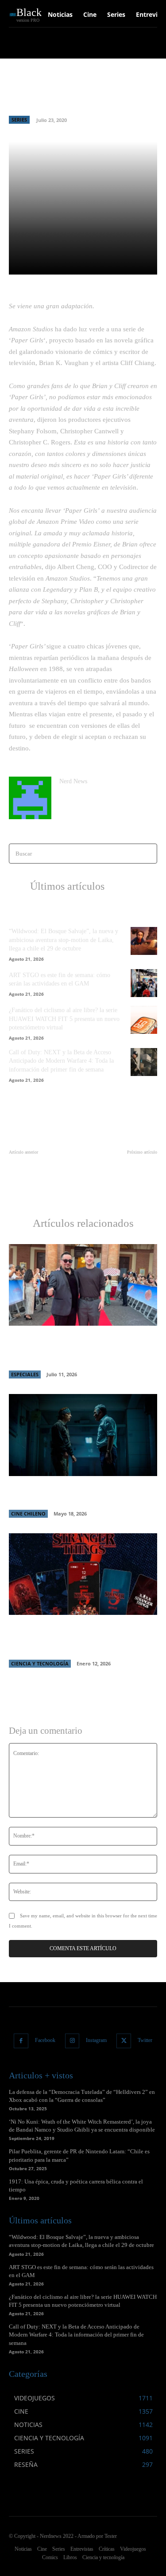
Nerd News (73, 781)
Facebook (45, 2040)
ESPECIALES (25, 1374)
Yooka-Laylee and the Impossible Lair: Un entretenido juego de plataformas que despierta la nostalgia (42, 1179)
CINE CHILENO (28, 1514)
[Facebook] (21, 2041)
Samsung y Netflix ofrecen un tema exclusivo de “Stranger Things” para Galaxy (70, 1638)
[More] (140, 263)
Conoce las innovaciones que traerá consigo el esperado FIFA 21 (122, 1170)
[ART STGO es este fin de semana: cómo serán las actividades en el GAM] (144, 983)
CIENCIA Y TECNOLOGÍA (40, 1663)
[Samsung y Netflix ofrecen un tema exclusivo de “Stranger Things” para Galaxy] (83, 1574)
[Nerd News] (30, 798)
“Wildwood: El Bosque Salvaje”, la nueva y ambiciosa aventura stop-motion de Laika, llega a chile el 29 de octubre (64, 940)
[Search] (148, 854)
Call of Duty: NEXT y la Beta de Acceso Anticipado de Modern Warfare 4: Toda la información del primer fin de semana (61, 1061)
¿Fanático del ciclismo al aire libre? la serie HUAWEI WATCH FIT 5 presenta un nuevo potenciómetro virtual (64, 1019)
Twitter (145, 2040)
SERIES (19, 120)
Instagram (96, 2040)
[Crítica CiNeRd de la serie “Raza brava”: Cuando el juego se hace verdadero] (83, 1435)
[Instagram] (72, 2041)
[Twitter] (124, 2041)
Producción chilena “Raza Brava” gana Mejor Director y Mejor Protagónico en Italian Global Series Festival (75, 1349)
